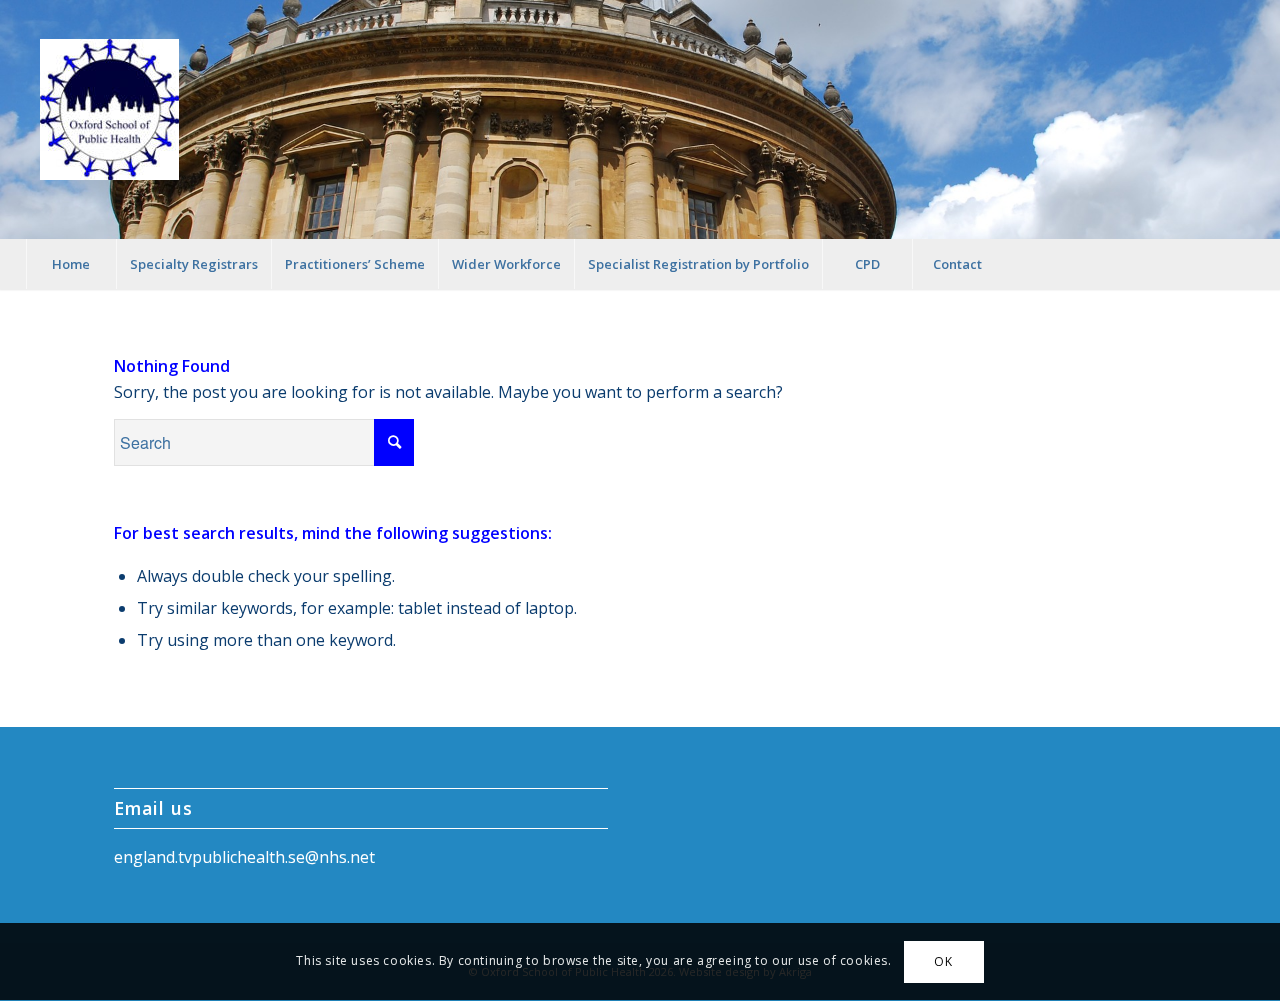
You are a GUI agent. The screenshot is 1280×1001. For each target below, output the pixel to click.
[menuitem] (71, 264)
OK (943, 961)
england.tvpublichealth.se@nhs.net (244, 857)
